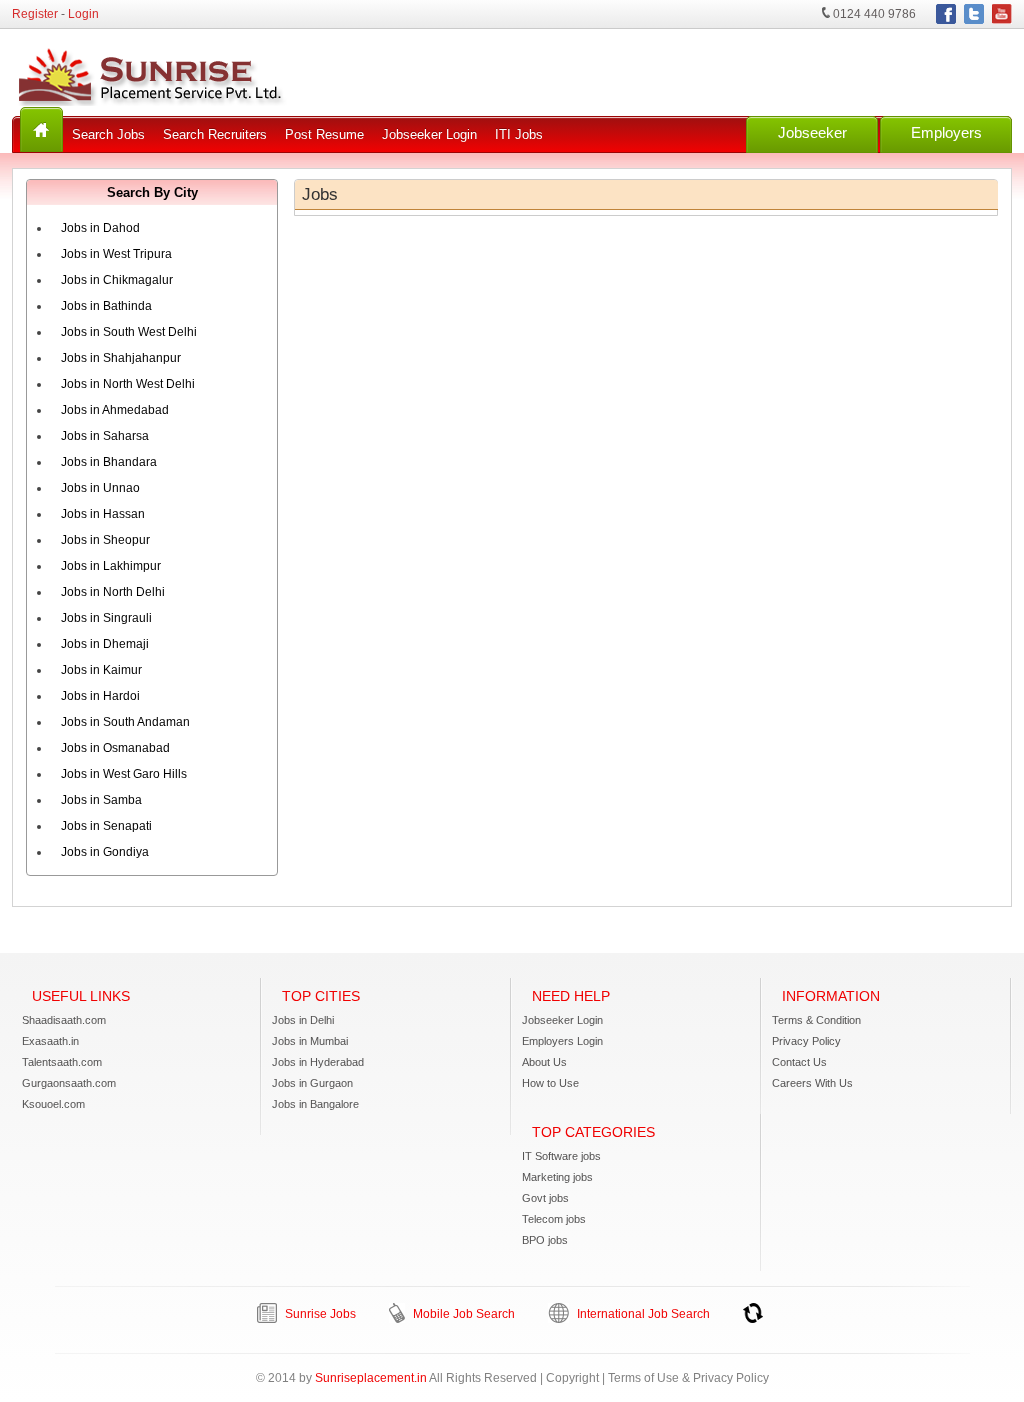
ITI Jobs (519, 134)
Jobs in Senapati (106, 826)
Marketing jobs (557, 1177)
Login (83, 14)
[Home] (41, 129)
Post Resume (324, 134)
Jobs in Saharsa (105, 436)
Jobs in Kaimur (101, 670)
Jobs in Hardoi (100, 696)
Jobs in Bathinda (106, 306)
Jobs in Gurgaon (312, 1083)
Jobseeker (812, 132)
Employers (946, 132)
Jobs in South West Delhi (129, 332)
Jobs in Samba (101, 800)
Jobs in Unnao (100, 488)
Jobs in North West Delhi (128, 384)
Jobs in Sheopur (105, 540)
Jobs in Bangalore (315, 1104)
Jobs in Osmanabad (115, 748)
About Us (544, 1062)
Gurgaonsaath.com (69, 1083)
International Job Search (642, 1314)
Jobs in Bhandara (109, 462)
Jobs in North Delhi (113, 592)
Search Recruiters (215, 134)
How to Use (550, 1083)
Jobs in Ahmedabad (115, 410)
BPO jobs (545, 1240)
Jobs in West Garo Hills (124, 774)
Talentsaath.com (62, 1062)
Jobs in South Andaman (125, 722)
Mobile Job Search (462, 1314)
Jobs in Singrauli (106, 618)
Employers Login (562, 1041)
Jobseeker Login (429, 134)
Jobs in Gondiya (105, 852)
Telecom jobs (554, 1219)
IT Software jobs (561, 1156)
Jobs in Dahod (100, 228)
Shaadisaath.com (64, 1020)
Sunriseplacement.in (371, 1378)
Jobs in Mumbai (310, 1041)
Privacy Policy (806, 1041)
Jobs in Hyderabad (318, 1062)
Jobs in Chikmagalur (117, 280)
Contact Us (799, 1062)
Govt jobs (545, 1198)
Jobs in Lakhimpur (111, 566)
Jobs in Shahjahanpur (121, 358)
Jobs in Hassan (103, 514)
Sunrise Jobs (319, 1314)
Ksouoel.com (53, 1104)
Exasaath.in (50, 1041)
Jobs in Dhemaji (105, 644)
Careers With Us (812, 1083)
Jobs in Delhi (303, 1020)
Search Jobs (108, 134)
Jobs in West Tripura (116, 254)
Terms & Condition (816, 1020)
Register (35, 14)
